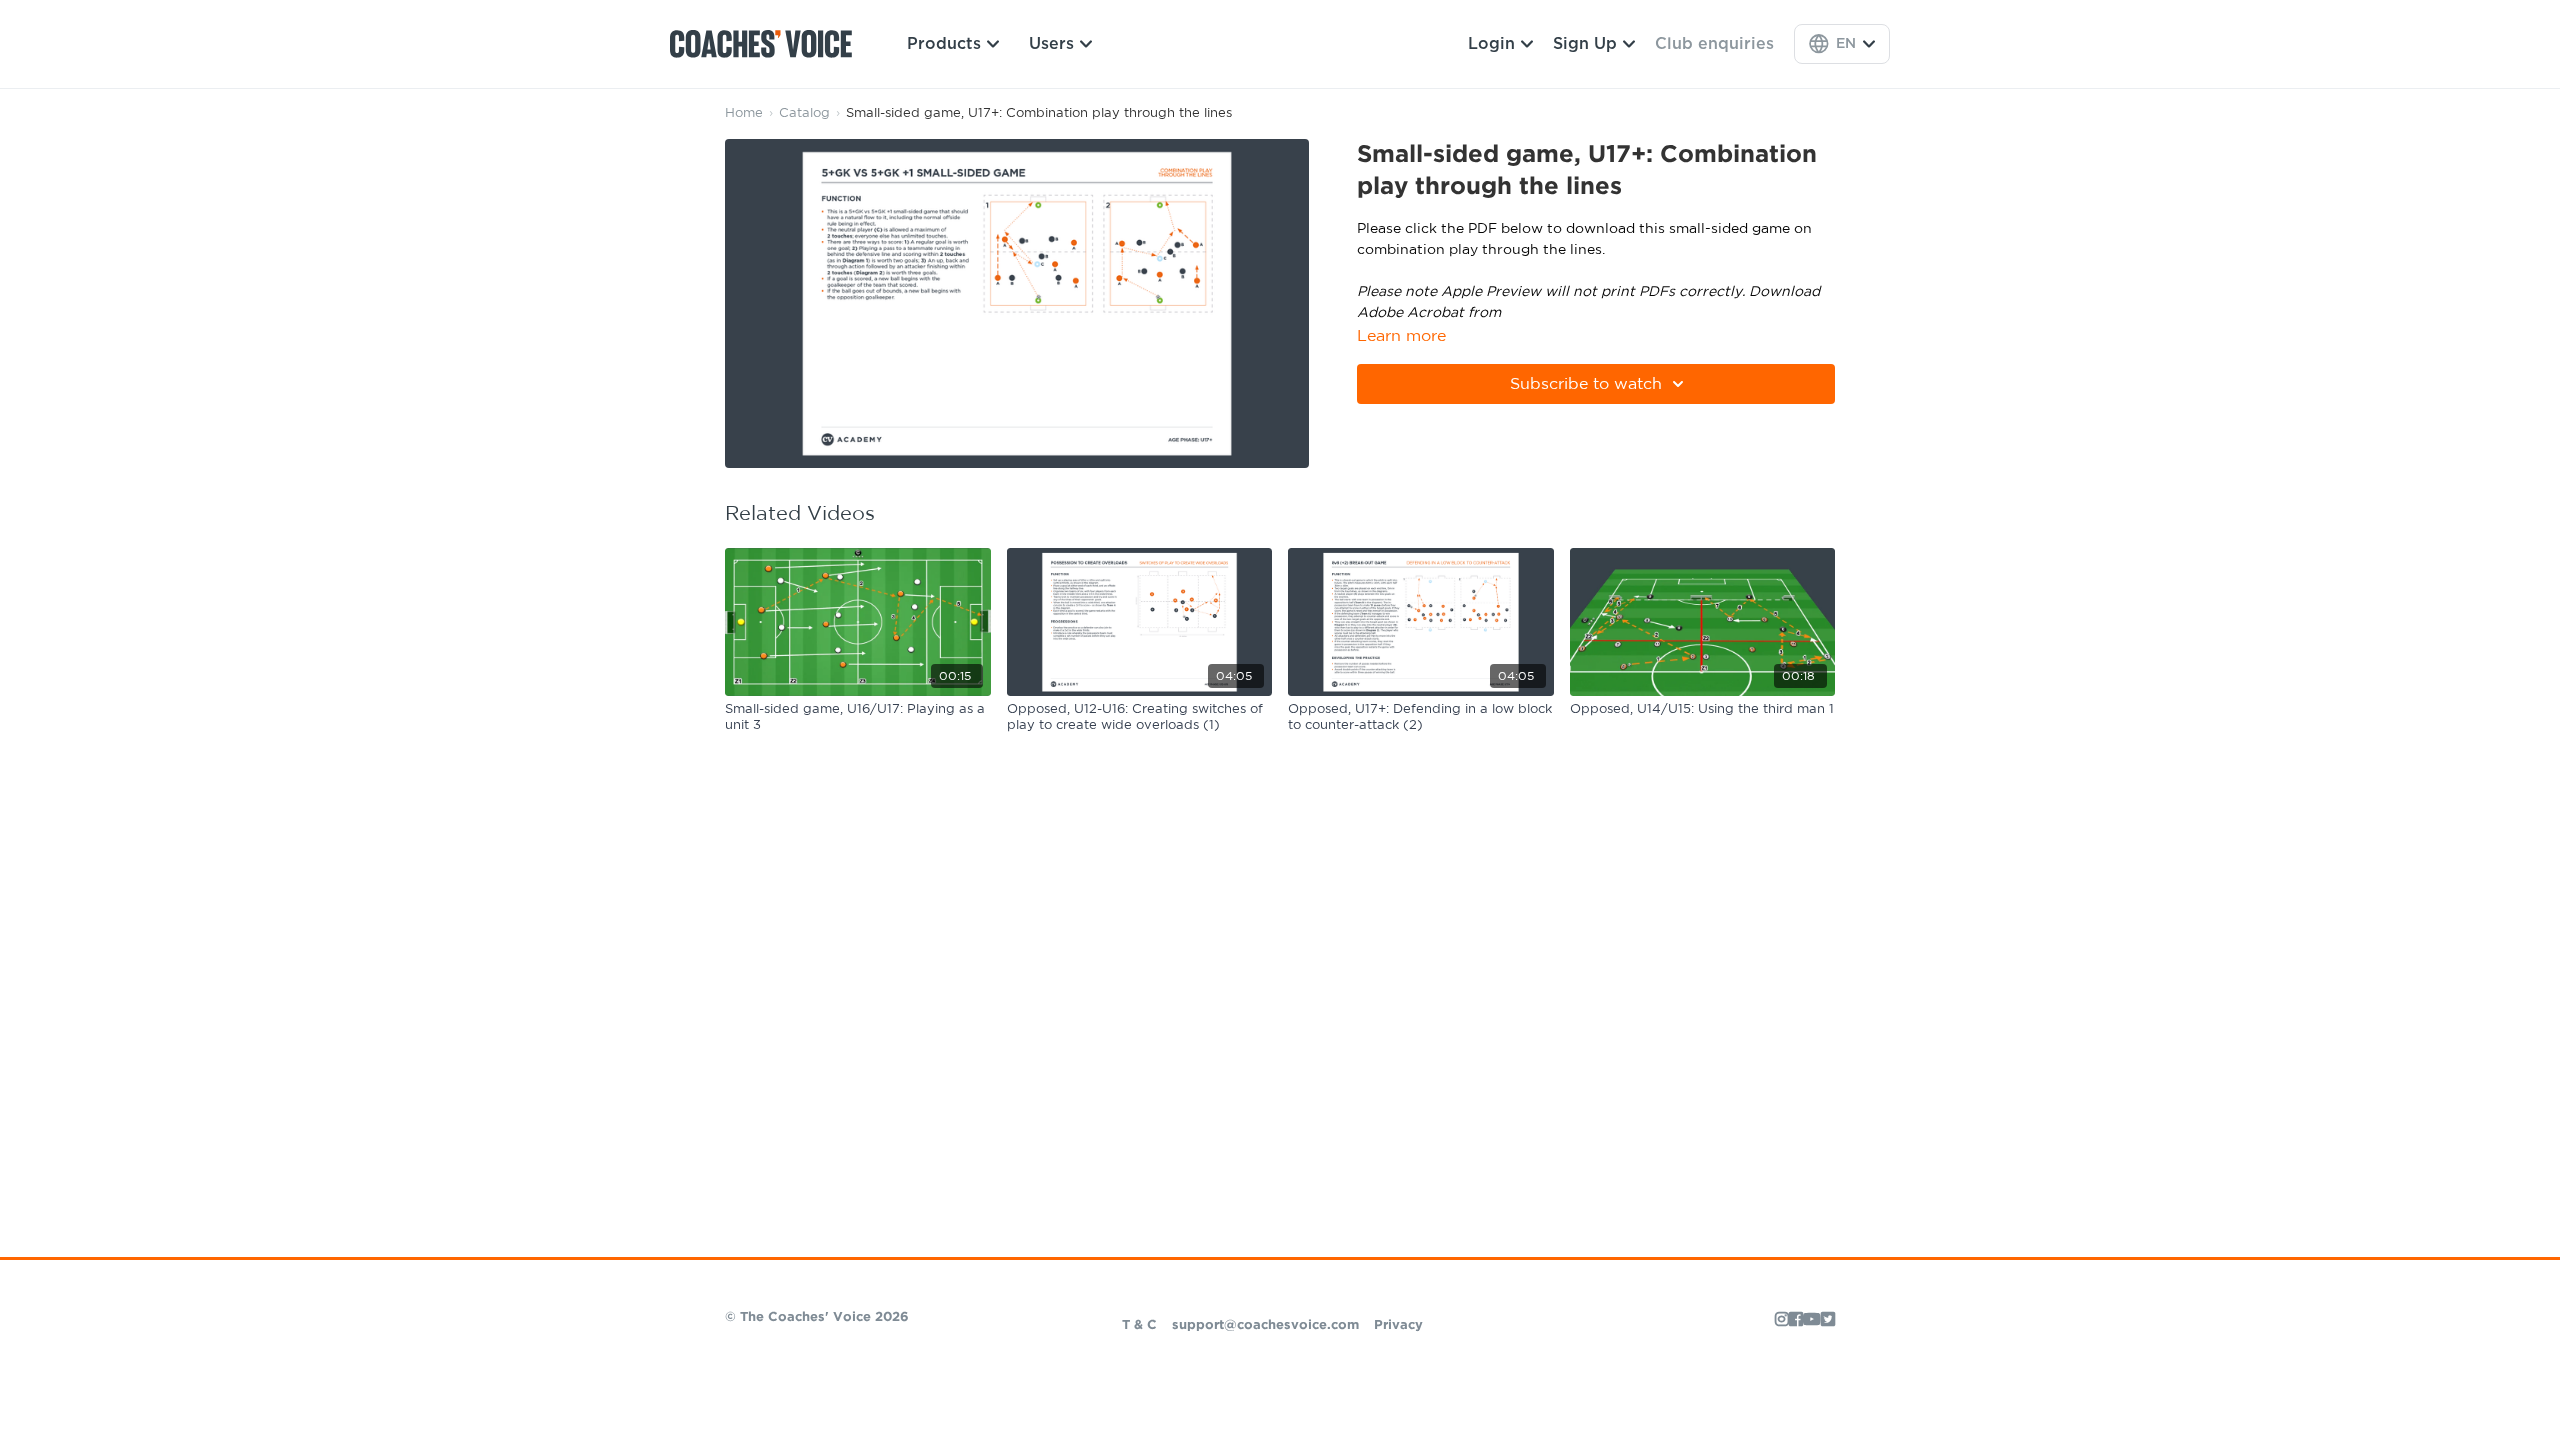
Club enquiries (1714, 44)
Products (944, 44)
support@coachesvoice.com (1265, 1325)
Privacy (1398, 1325)
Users (1051, 44)
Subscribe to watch (1586, 384)
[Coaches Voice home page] (768, 44)
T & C (1139, 1325)
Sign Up (1585, 44)
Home (744, 113)
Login (1491, 44)
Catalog (804, 113)
